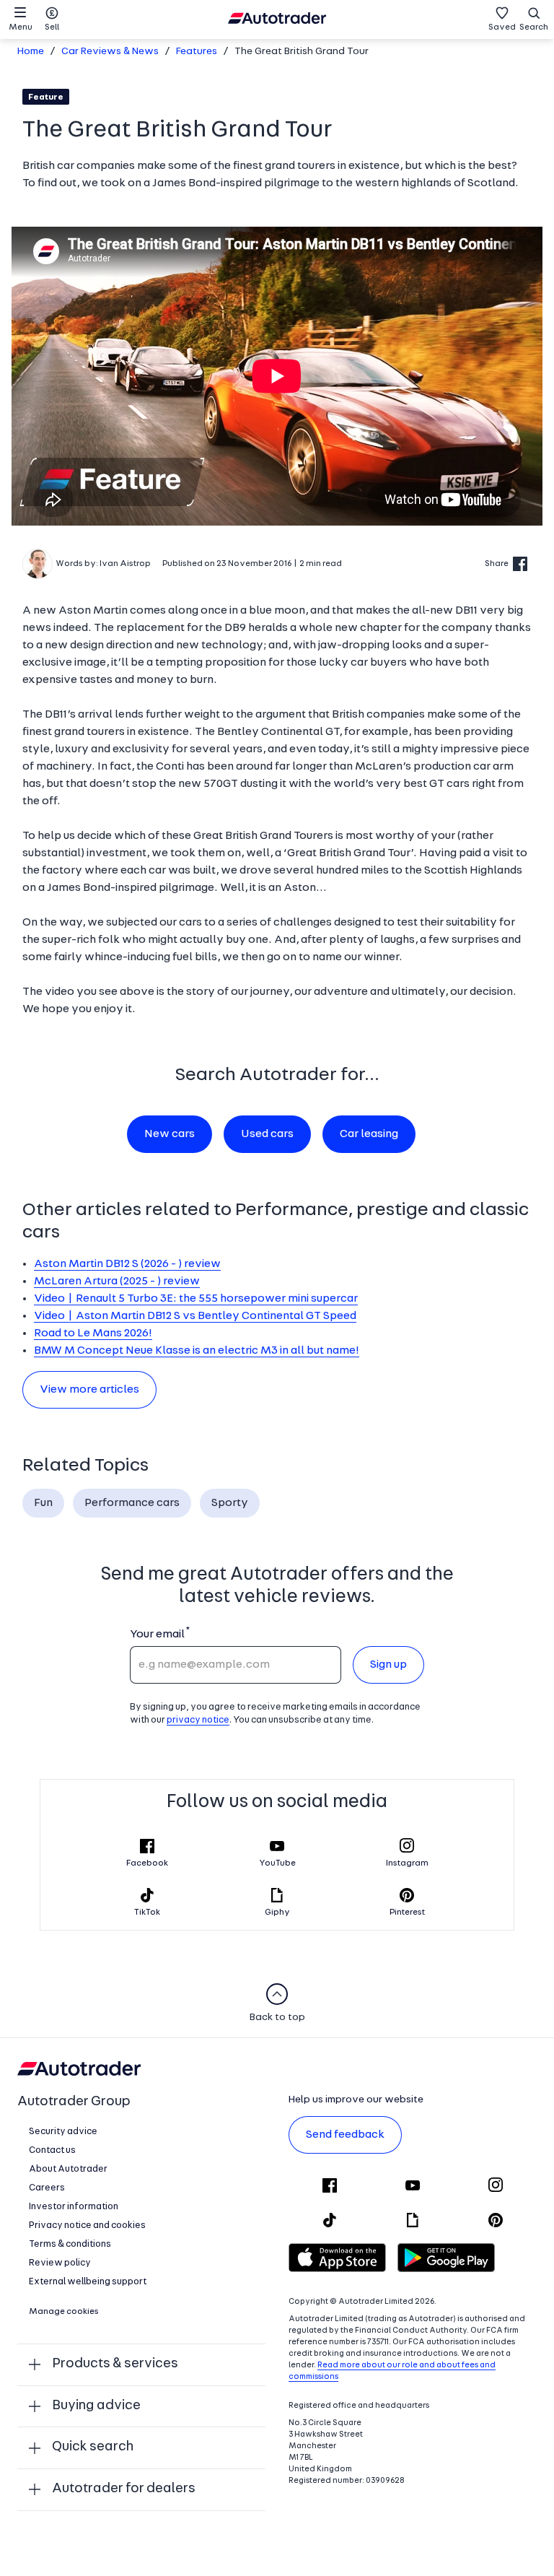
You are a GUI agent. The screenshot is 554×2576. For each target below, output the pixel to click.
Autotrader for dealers (124, 2489)
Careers (47, 2188)
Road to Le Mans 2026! (93, 1333)
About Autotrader (68, 2169)
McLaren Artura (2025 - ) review (117, 1282)
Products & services (115, 2364)
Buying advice (96, 2406)
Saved (502, 27)
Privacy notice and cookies (87, 2225)
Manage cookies (64, 2312)
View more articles (89, 1390)
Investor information (74, 2207)
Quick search (93, 2447)
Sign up (388, 1665)
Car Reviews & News (110, 52)
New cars (170, 1134)
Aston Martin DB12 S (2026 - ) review (127, 1264)
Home (31, 52)
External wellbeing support (88, 2282)
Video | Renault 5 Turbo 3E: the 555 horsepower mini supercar (196, 1299)
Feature (46, 97)
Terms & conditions (70, 2244)
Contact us (52, 2150)
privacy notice (198, 1720)
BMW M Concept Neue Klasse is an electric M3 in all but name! (197, 1351)
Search (534, 27)
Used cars (267, 1134)
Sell (52, 27)
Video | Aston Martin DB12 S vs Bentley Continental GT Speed (195, 1316)
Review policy (60, 2263)
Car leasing (369, 1134)
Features (197, 52)
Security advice (63, 2132)
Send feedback (345, 2135)
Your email (157, 1635)
